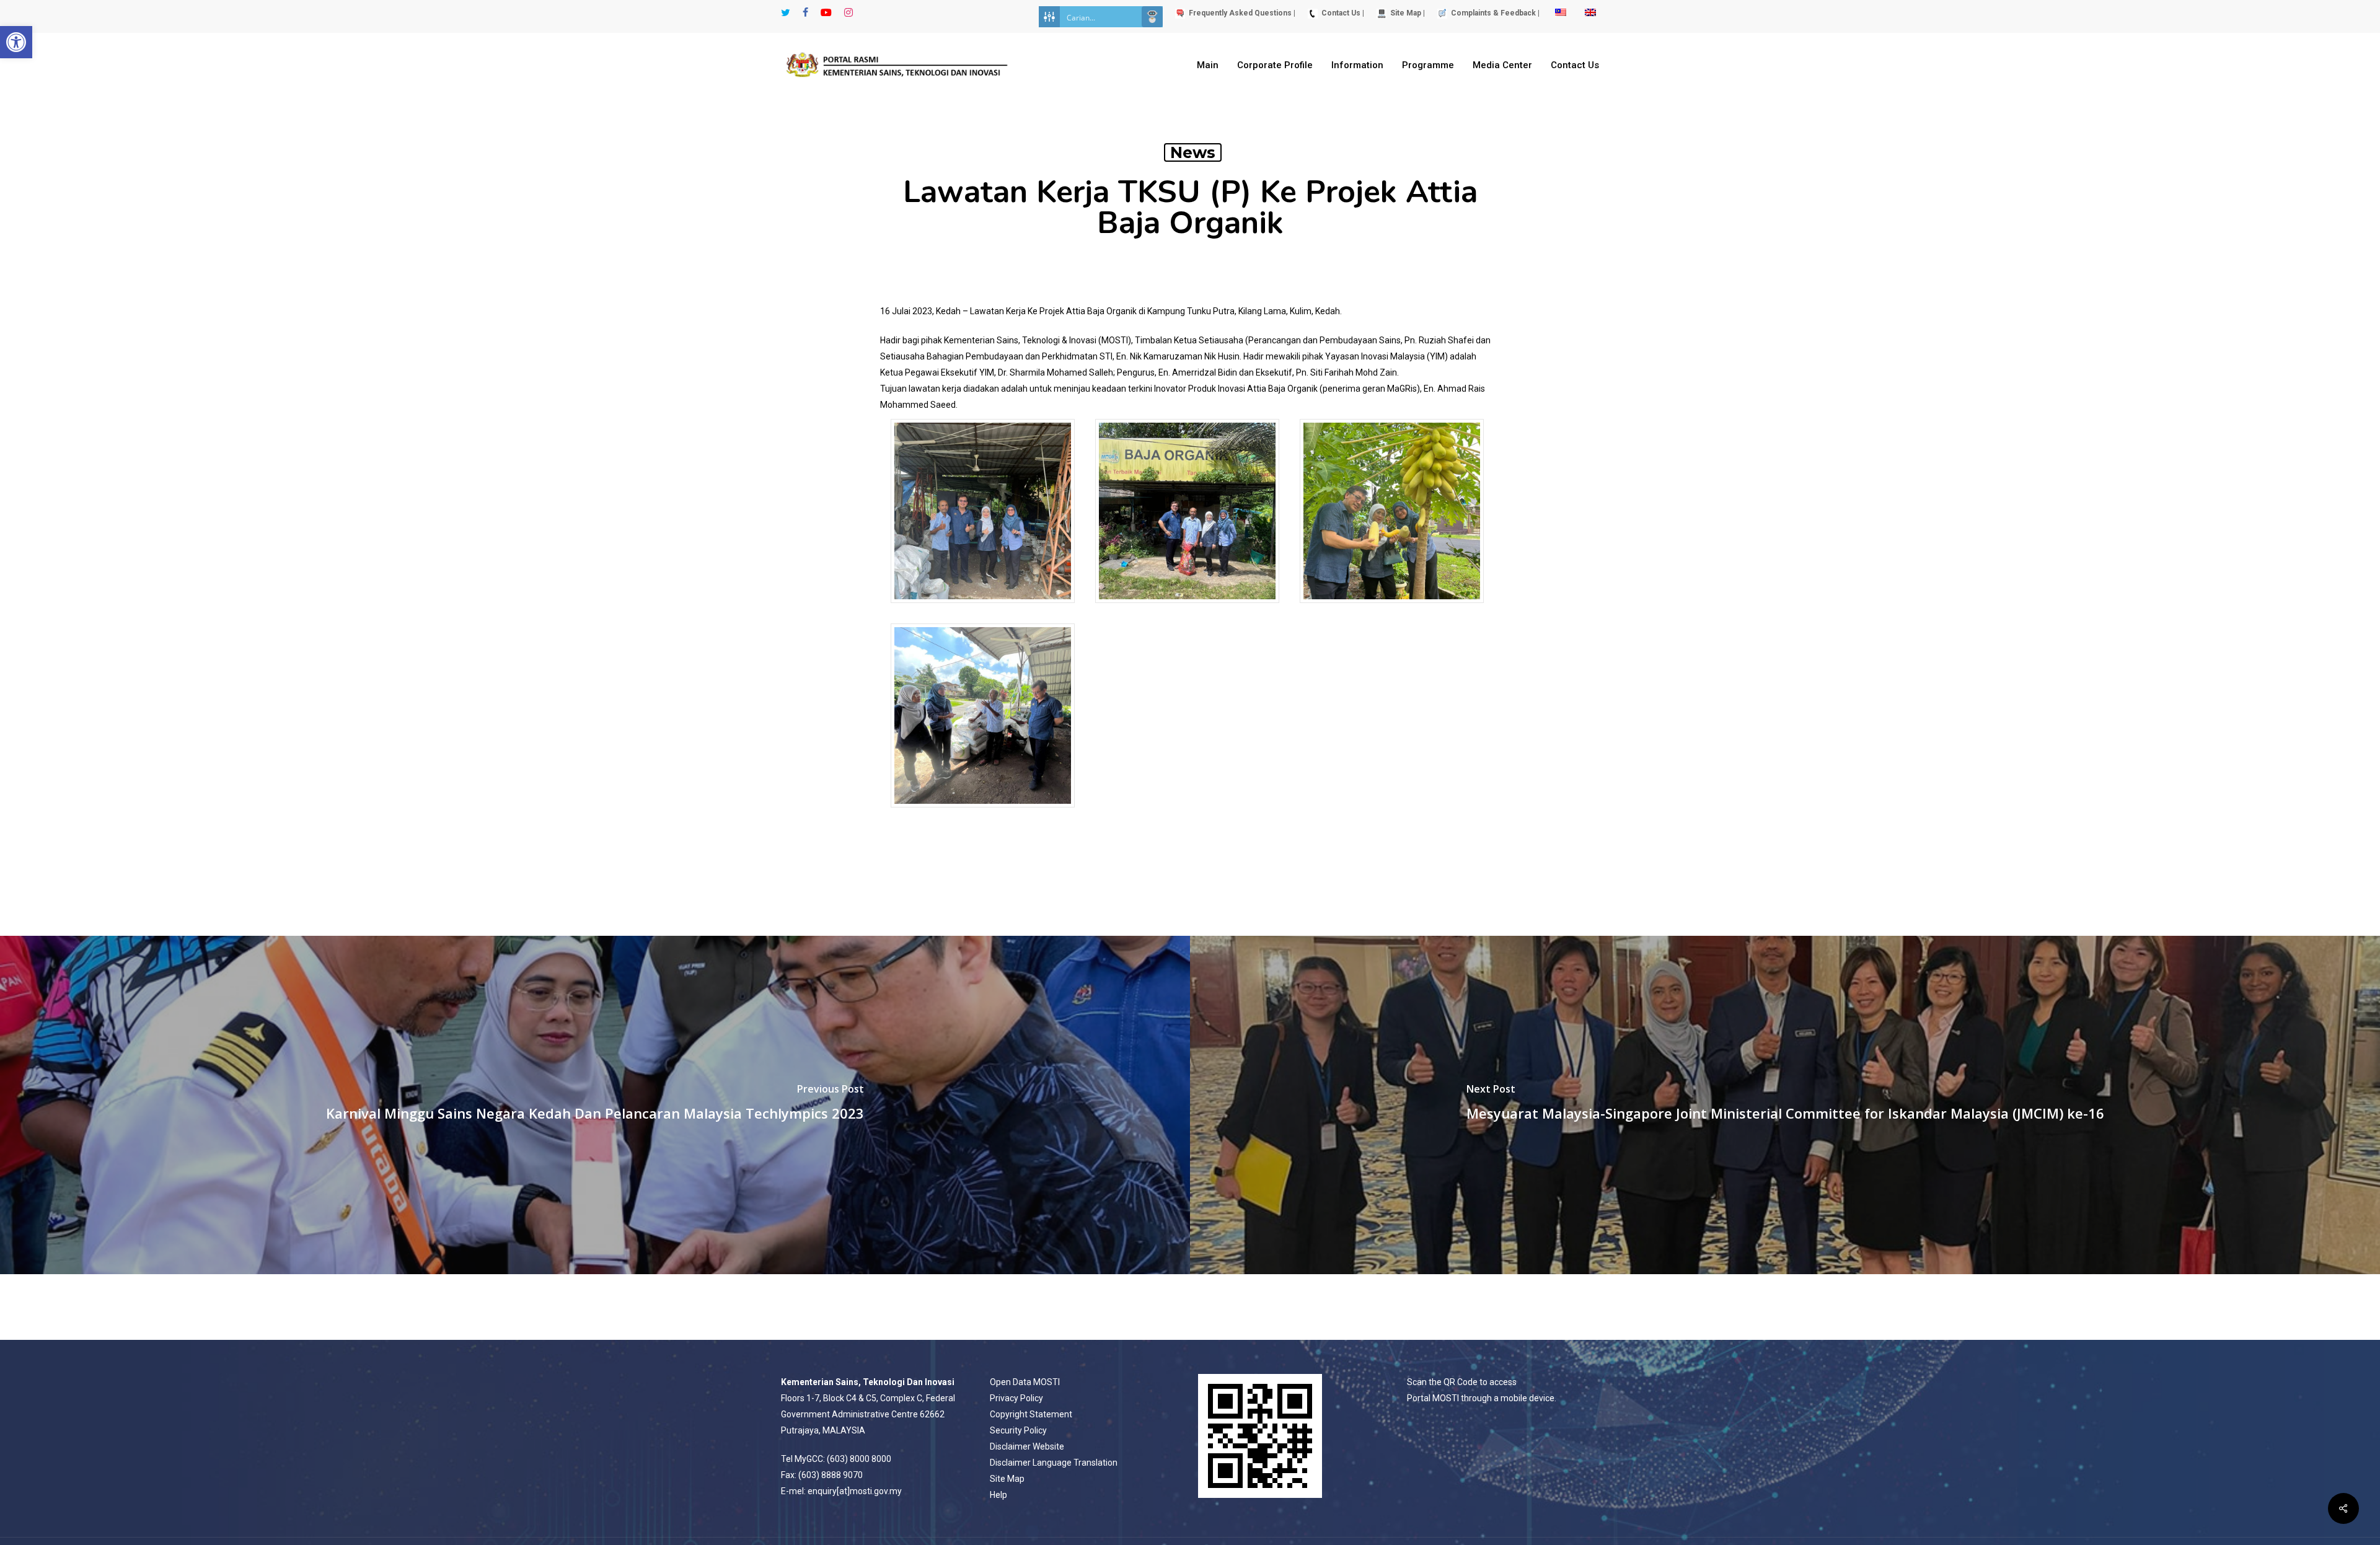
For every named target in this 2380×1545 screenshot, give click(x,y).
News (1193, 152)
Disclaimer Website (1027, 1446)
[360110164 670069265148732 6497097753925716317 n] (983, 609)
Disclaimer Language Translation (1054, 1463)
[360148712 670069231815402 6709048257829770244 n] (983, 813)
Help (998, 1495)
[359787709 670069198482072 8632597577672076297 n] (1392, 609)
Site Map (1007, 1479)
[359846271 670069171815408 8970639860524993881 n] (1187, 609)
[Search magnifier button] (1152, 17)
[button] (16, 42)
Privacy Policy (1016, 1398)
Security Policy (1018, 1430)
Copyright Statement (1031, 1414)
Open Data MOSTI (1025, 1382)
